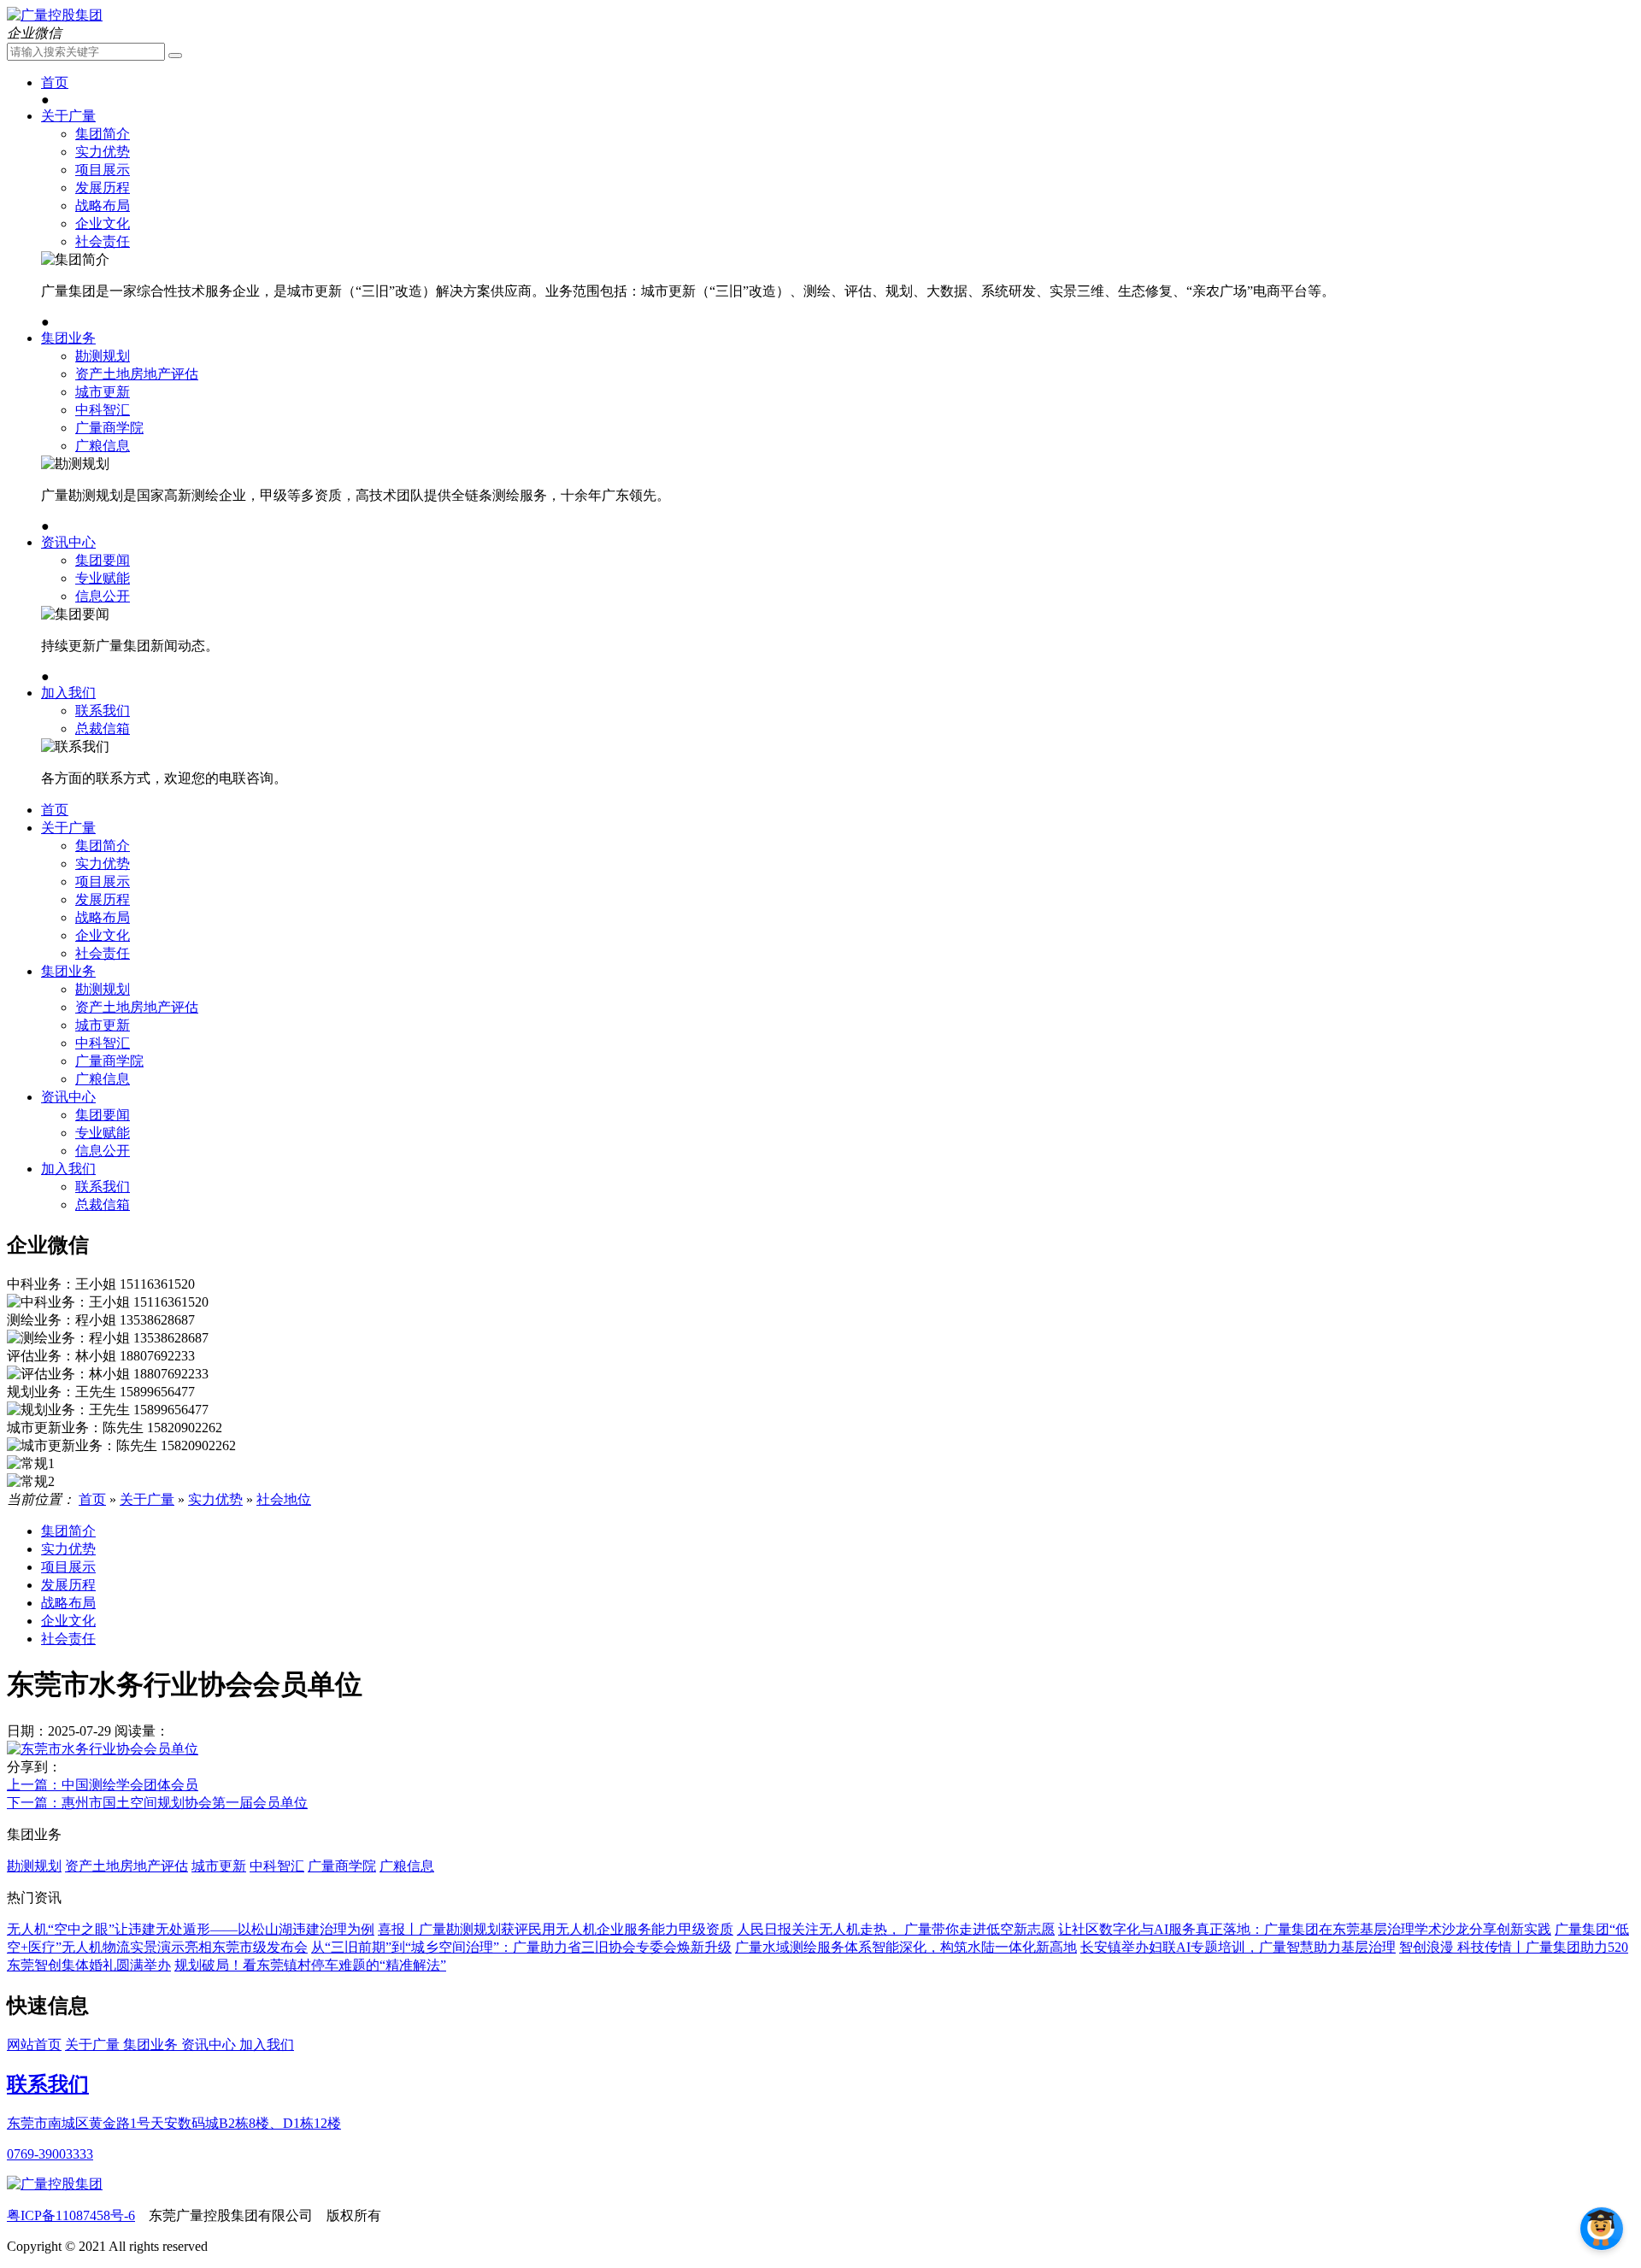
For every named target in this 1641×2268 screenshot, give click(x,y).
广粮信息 (103, 446)
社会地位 (284, 1499)
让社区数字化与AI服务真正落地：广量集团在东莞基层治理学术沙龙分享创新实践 (1305, 1929)
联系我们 (103, 711)
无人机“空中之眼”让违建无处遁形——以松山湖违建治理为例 (191, 1929)
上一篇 (103, 1785)
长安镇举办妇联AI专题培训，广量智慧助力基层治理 (1238, 1947)
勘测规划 (103, 356)
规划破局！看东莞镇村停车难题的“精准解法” (310, 1965)
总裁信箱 (103, 729)
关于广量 (68, 116)
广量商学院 (109, 428)
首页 (55, 82)
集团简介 (103, 134)
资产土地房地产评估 (137, 374)
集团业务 (68, 338)
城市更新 (103, 392)
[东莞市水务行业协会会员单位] (103, 1749)
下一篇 (157, 1803)
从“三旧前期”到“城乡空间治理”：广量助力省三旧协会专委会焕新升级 (521, 1947)
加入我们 (68, 693)
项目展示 (103, 170)
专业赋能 (103, 578)
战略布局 (103, 206)
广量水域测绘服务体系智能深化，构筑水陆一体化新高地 (906, 1947)
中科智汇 (103, 410)
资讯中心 (68, 542)
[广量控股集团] (55, 15)
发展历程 (103, 188)
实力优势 (103, 152)
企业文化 (103, 223)
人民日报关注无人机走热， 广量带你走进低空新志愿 (896, 1929)
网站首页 (34, 2045)
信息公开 (103, 596)
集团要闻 (103, 560)
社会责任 (103, 241)
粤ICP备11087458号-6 (71, 2215)
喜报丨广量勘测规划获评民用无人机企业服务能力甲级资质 (556, 1929)
